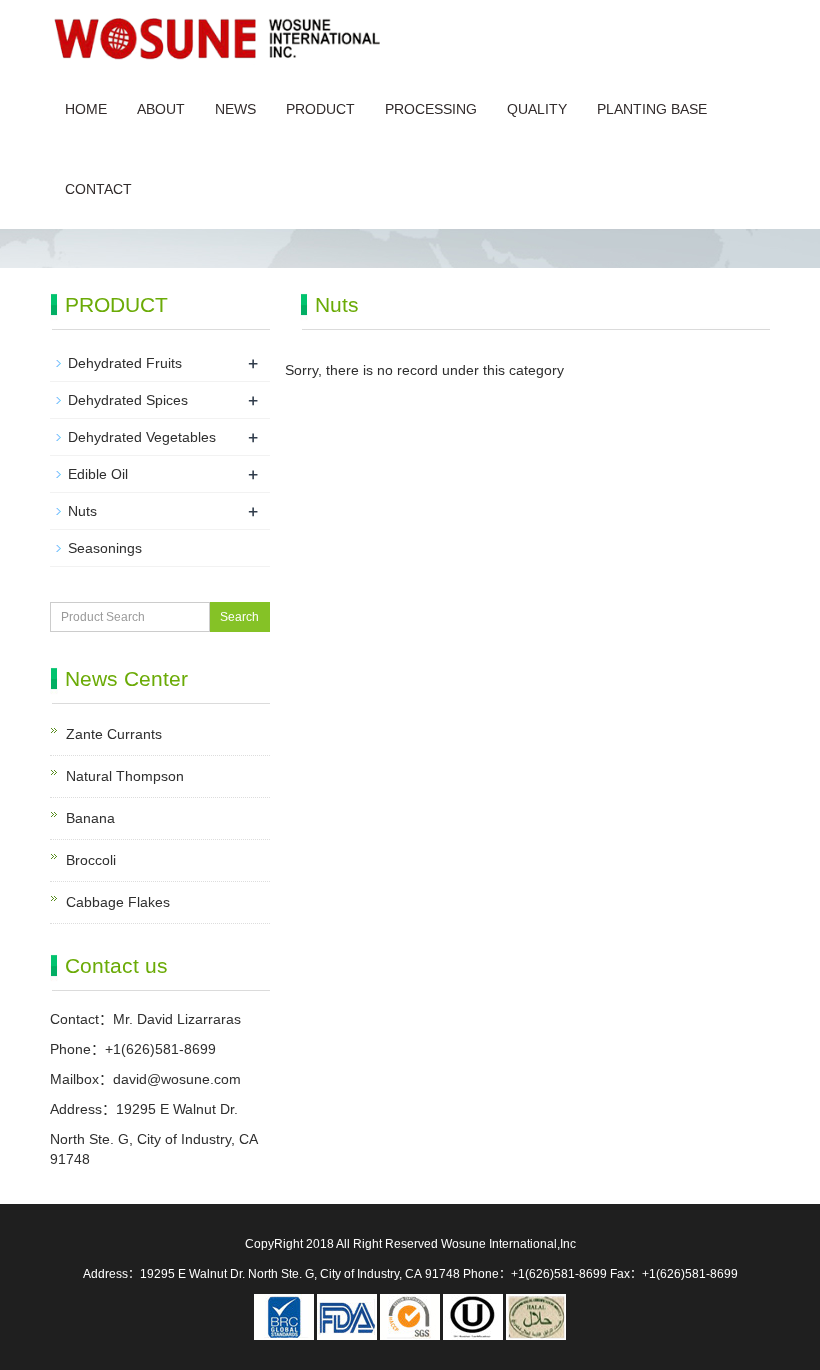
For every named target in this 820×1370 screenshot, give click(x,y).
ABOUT (161, 109)
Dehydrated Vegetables (142, 437)
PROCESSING (431, 109)
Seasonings (105, 548)
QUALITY (537, 109)
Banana (90, 818)
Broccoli (91, 860)
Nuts (82, 511)
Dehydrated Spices (128, 400)
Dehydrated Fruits (125, 363)
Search (239, 617)
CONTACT (98, 189)
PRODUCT (320, 109)
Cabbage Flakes (118, 902)
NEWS (235, 109)
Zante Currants (114, 734)
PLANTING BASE (652, 109)
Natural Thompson (125, 776)
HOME (86, 109)
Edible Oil (98, 474)
